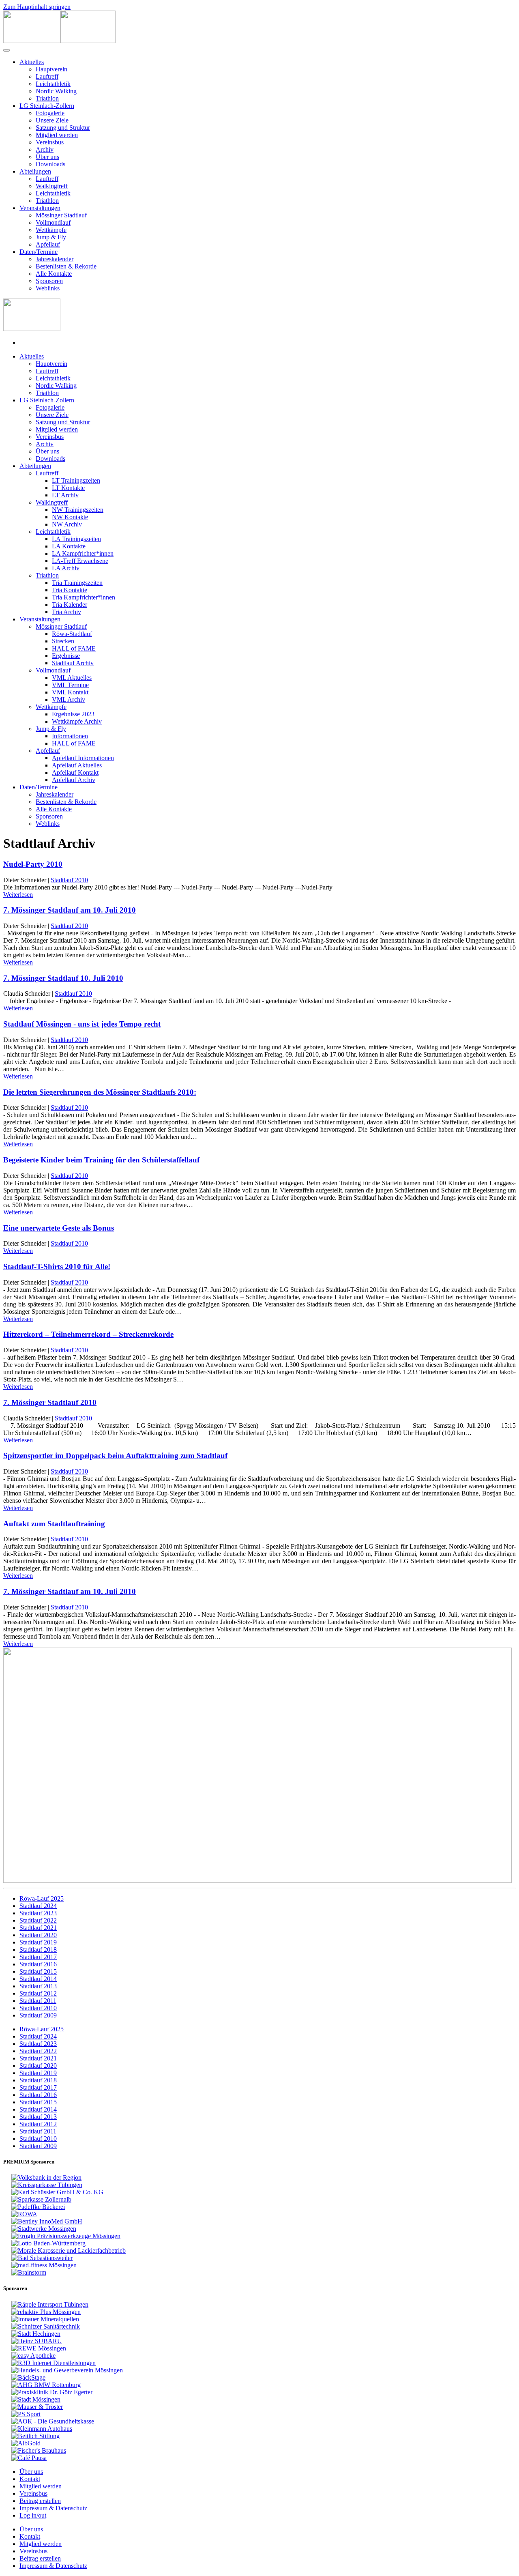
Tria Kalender (70, 605)
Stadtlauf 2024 (38, 1906)
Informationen (70, 736)
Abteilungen (35, 171)
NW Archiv (67, 524)
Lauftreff (47, 76)
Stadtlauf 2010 (69, 880)
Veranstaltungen (40, 208)
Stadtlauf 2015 (38, 1971)
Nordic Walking (56, 91)
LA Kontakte (69, 546)
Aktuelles (32, 62)
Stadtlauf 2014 (38, 1979)
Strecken (63, 641)
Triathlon (47, 98)
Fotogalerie (50, 113)
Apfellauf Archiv (74, 780)
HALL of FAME (74, 648)
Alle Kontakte (54, 274)
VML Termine (70, 685)
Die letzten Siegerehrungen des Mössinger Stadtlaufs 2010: (100, 1092)
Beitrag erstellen (40, 2501)
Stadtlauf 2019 (38, 1942)
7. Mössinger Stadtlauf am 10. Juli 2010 (70, 910)
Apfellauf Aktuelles (77, 765)
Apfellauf (48, 244)
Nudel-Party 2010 (33, 864)
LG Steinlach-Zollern (47, 106)
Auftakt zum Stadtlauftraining (54, 1524)
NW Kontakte (70, 517)
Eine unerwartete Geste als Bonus (59, 1228)
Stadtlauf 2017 (38, 1957)
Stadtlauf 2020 (38, 1935)
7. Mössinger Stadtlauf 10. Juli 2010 (63, 978)
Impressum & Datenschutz (53, 2508)
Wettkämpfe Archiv (77, 721)
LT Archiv (65, 495)
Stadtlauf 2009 (38, 2015)
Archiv (45, 149)
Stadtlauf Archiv (73, 663)
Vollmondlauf (53, 222)
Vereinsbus (50, 142)
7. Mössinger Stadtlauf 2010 (50, 1402)
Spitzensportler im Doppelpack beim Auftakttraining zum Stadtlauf (115, 1456)
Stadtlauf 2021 (38, 1928)
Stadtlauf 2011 (38, 2001)
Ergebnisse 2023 (73, 714)
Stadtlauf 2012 (38, 1993)
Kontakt (30, 2479)
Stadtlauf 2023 (38, 1913)
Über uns (47, 157)
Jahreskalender (55, 259)
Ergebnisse (66, 656)
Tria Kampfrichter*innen (84, 597)
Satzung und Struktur (63, 128)
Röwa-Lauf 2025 (42, 1898)
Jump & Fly (51, 237)
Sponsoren (49, 281)
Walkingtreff (52, 186)
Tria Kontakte (70, 590)
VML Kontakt (70, 692)
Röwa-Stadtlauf (72, 634)
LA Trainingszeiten (76, 539)
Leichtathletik (53, 84)
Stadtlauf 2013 (38, 1986)
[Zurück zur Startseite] (59, 41)
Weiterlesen (18, 895)
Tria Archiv (66, 612)
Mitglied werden (57, 135)
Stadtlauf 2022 (38, 1920)
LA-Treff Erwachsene (80, 561)
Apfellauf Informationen (83, 758)
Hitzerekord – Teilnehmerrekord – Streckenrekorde (88, 1334)
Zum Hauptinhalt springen (37, 7)
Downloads (50, 164)
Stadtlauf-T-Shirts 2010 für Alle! (57, 1267)
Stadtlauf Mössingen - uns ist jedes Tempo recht (82, 1024)
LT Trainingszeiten (76, 480)
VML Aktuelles (72, 678)
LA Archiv (66, 568)
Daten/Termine (39, 252)
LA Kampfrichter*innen (83, 553)
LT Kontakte (68, 488)
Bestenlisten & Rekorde (66, 266)
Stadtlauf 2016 (38, 1964)
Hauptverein (51, 69)
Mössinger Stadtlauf (61, 215)
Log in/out (33, 2515)
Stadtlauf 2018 (38, 1950)
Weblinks (48, 288)
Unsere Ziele (52, 120)
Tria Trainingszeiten (77, 583)
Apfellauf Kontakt (75, 772)
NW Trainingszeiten (78, 510)
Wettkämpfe (51, 230)
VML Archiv (69, 699)
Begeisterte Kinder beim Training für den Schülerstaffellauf (101, 1160)
